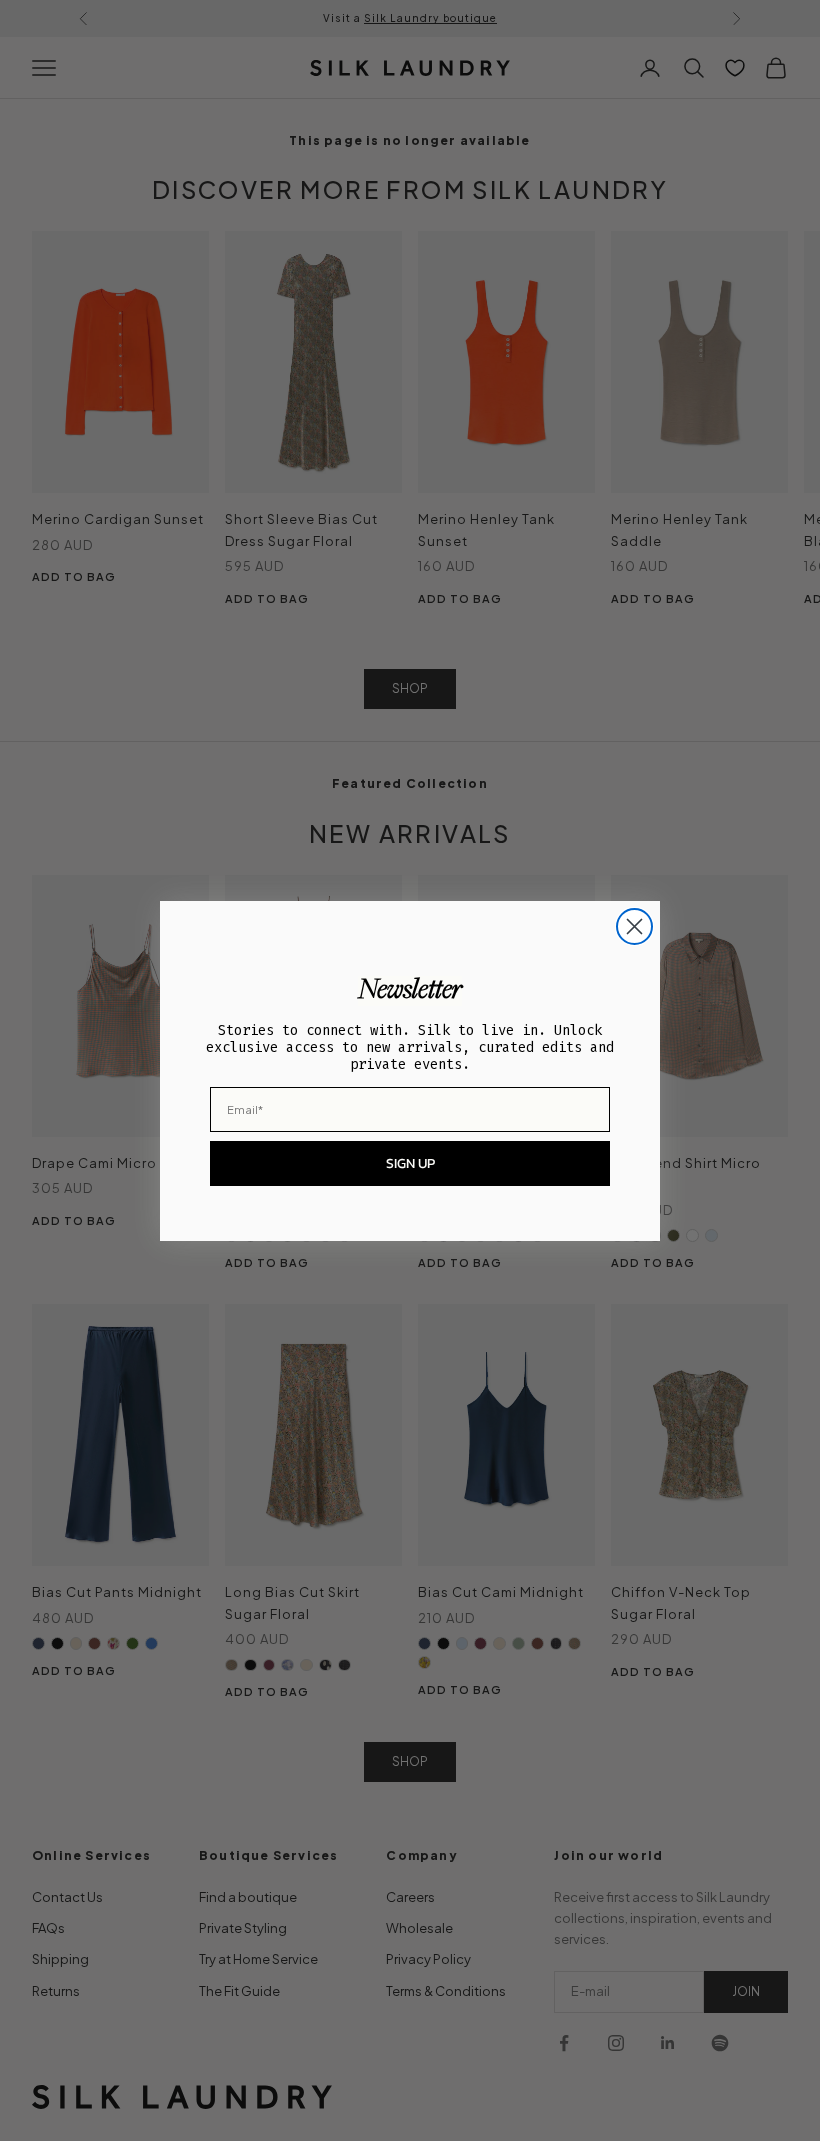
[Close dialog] (634, 926)
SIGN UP (410, 1163)
